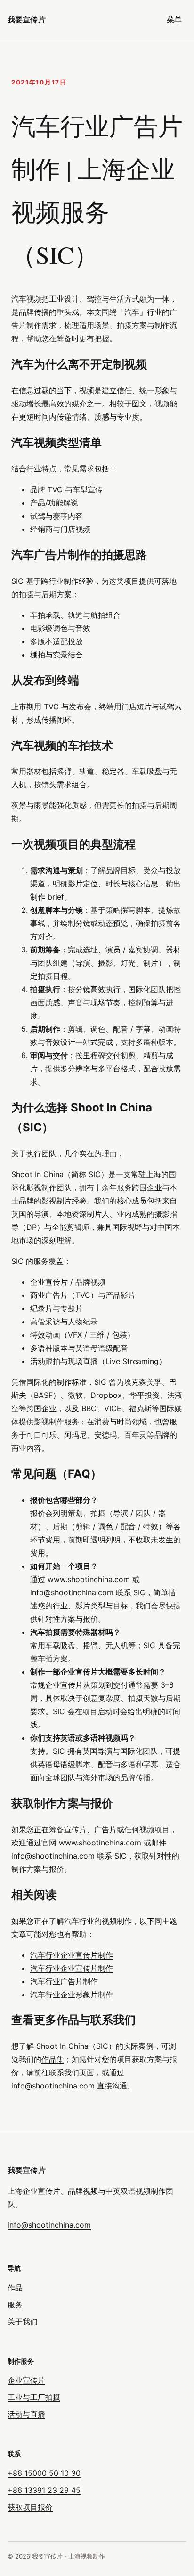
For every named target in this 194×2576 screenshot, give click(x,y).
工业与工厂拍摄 (34, 2397)
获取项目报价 (30, 2507)
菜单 (174, 19)
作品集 (53, 2059)
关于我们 (23, 2322)
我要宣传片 (27, 19)
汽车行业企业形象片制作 (72, 1995)
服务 (15, 2305)
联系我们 (64, 2072)
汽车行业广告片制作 (64, 1981)
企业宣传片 (26, 2380)
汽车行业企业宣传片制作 (72, 1955)
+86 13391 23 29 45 (44, 2490)
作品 (15, 2288)
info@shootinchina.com (49, 2225)
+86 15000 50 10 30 (44, 2473)
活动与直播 (26, 2414)
